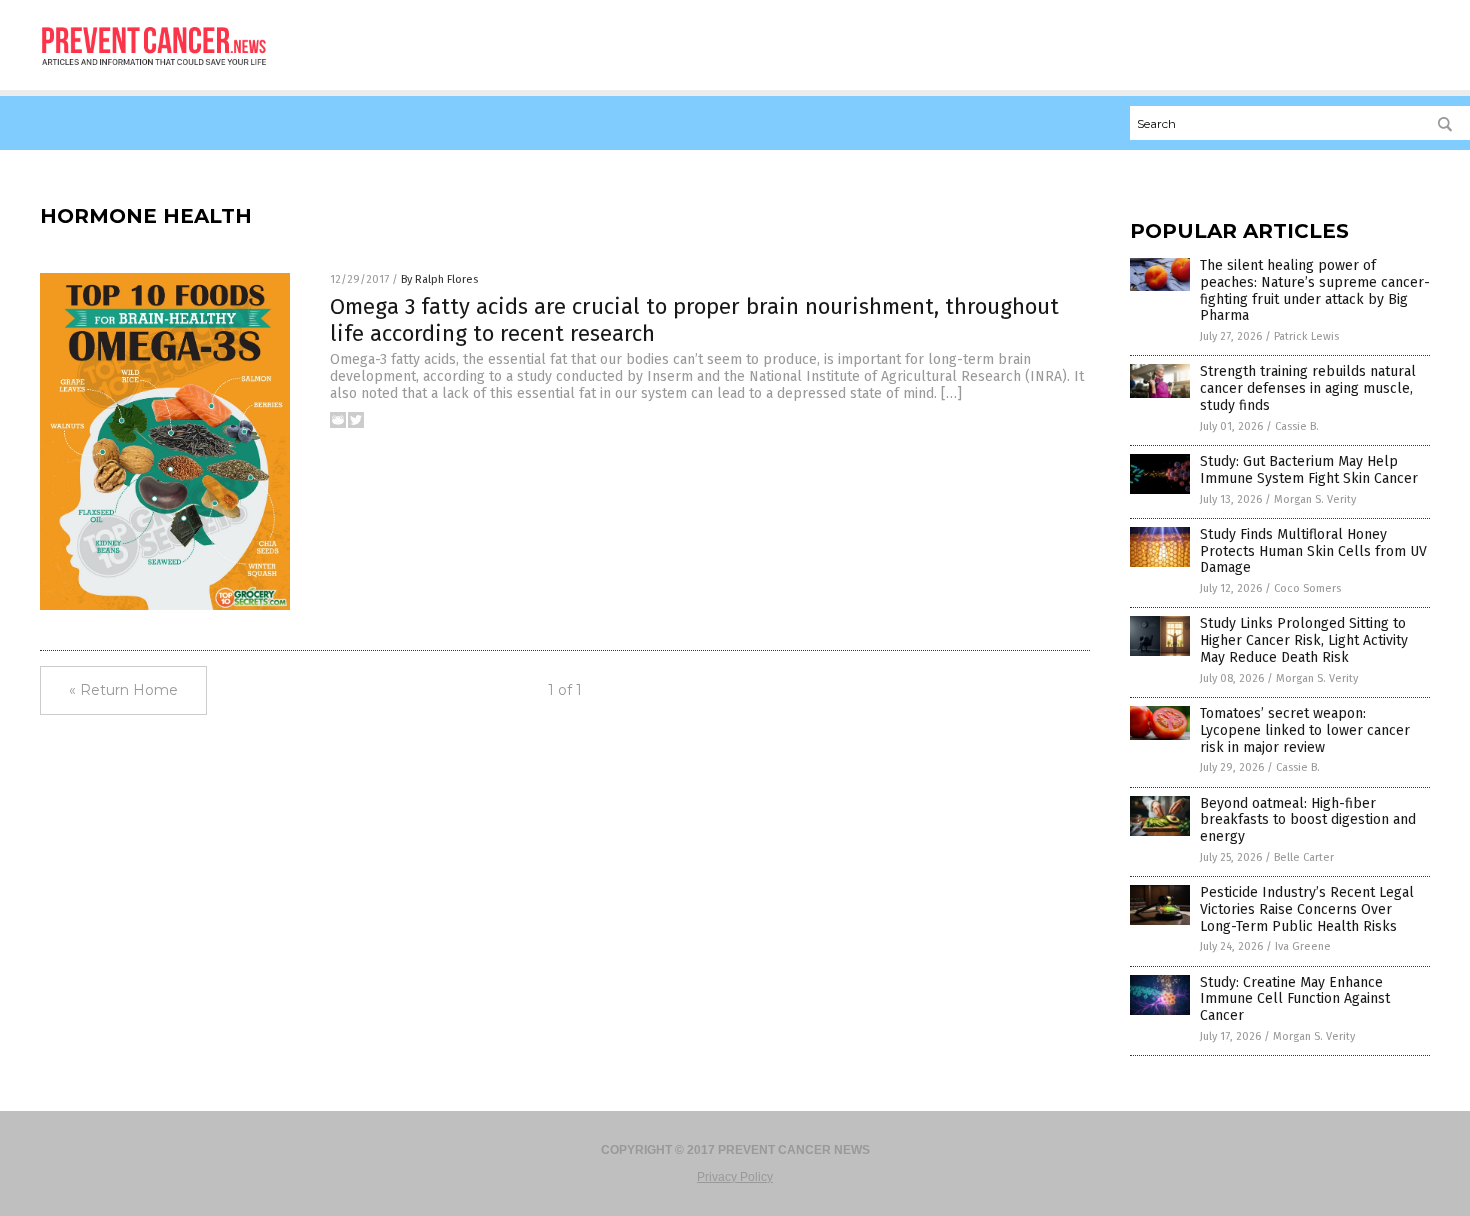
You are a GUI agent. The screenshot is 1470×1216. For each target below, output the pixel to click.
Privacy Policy (735, 1177)
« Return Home (123, 690)
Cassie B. (1297, 426)
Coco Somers (1307, 588)
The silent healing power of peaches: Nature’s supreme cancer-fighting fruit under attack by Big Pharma (1315, 290)
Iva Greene (1303, 946)
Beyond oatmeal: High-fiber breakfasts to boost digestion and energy (1308, 820)
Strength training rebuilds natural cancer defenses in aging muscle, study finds (1308, 388)
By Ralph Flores (439, 279)
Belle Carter (1304, 857)
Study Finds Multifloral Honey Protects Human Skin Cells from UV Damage (1313, 551)
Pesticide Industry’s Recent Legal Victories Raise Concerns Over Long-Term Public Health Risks (1307, 909)
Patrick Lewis (1306, 336)
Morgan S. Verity (1315, 499)
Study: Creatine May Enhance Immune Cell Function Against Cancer (1295, 999)
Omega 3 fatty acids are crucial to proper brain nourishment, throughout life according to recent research (694, 319)
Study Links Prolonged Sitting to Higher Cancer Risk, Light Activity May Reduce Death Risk (1304, 640)
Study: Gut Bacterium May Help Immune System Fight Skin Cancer (1309, 470)
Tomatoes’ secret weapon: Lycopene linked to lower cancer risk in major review (1305, 730)
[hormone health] (154, 71)
